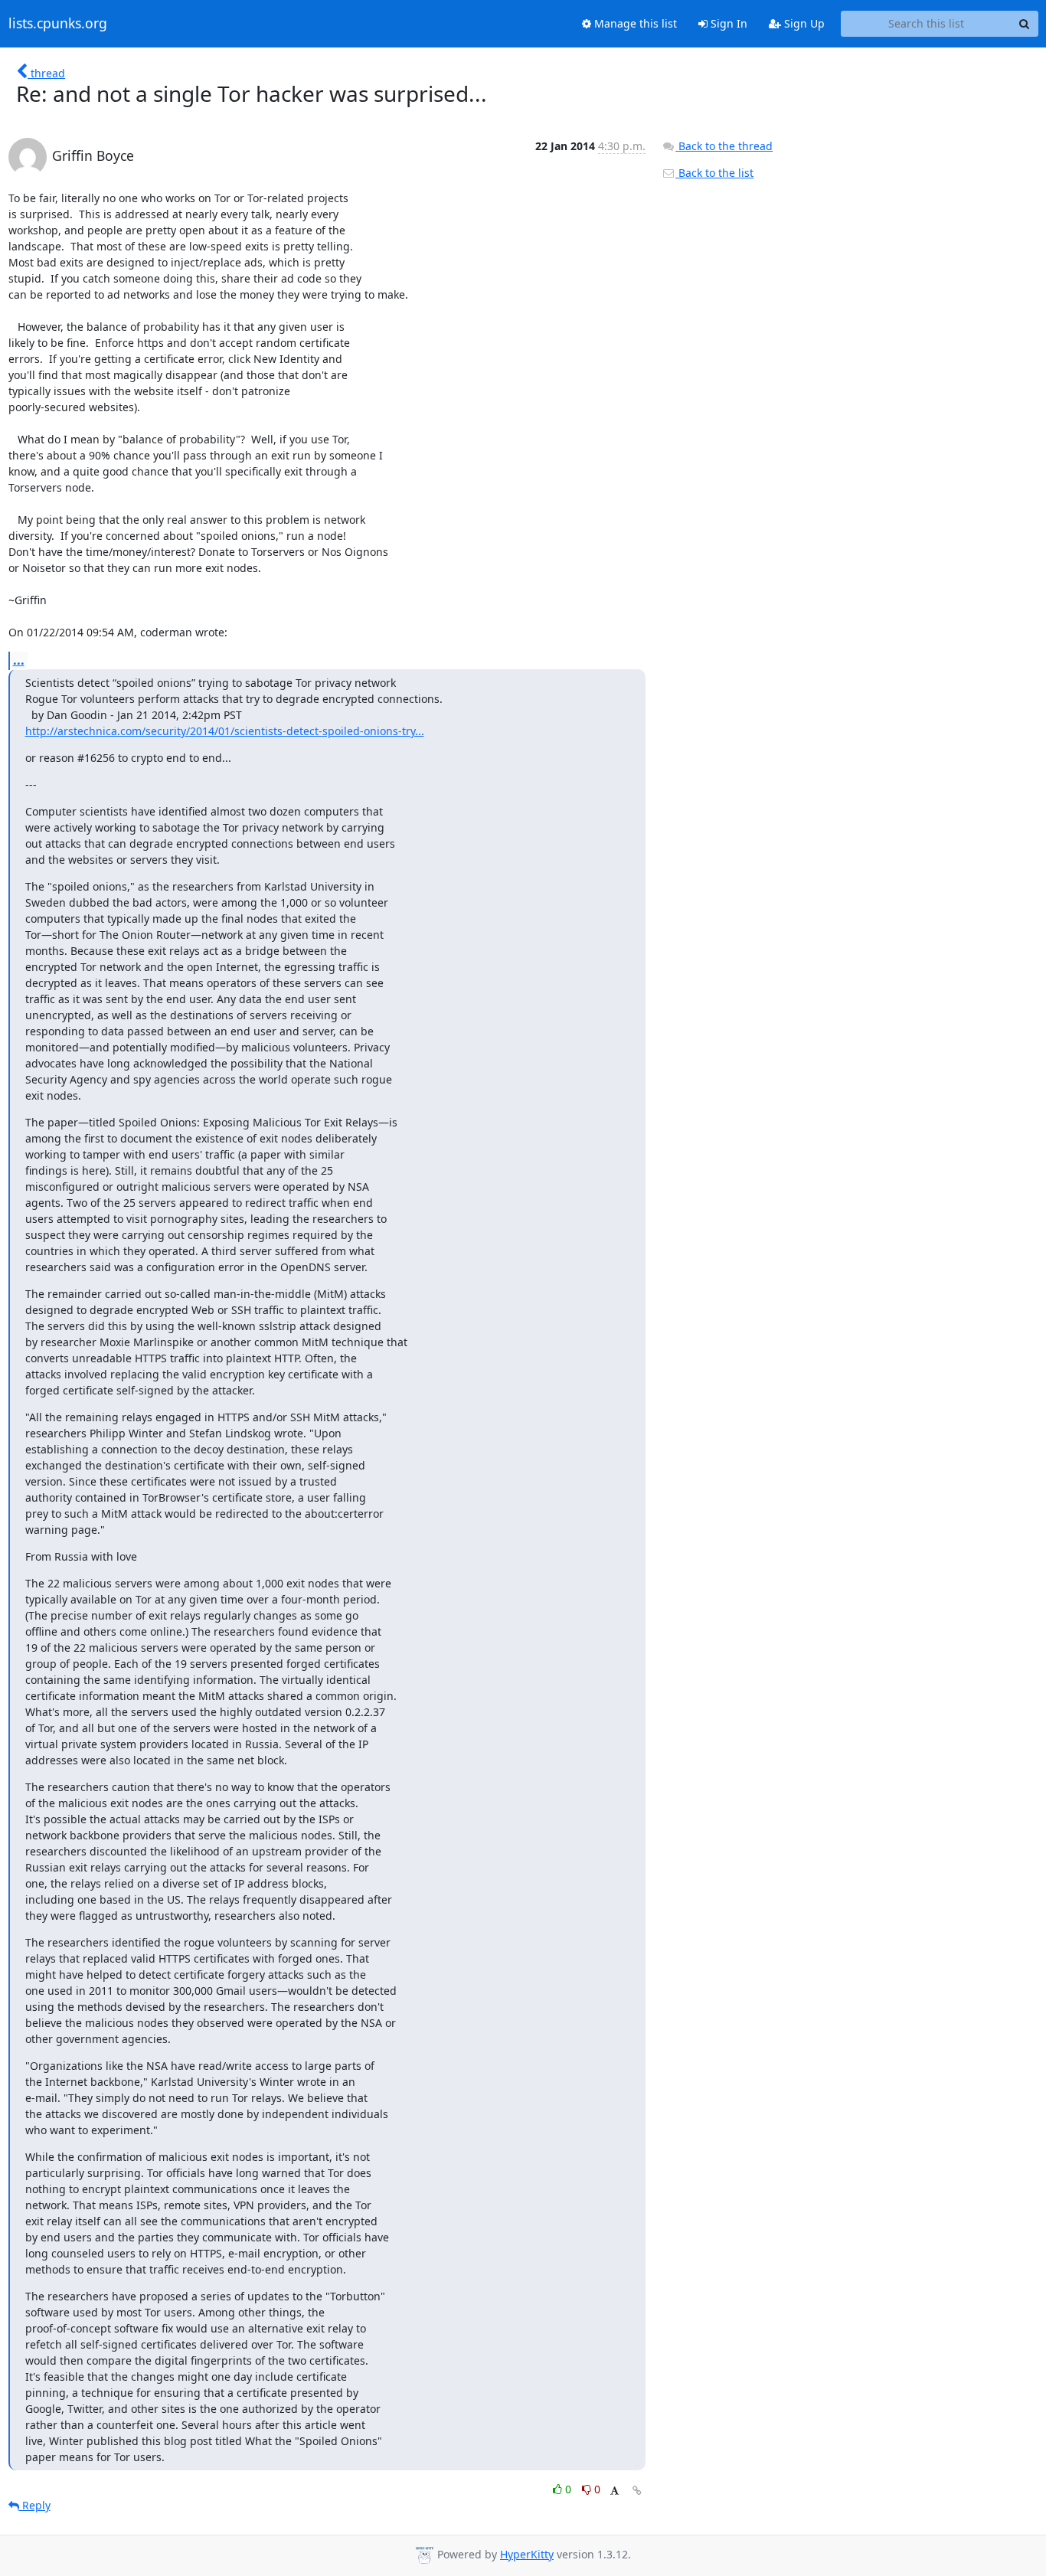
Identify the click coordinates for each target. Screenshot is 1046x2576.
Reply (35, 2505)
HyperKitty (527, 2554)
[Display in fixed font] (615, 2491)
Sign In (727, 23)
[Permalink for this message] (637, 2491)
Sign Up (803, 23)
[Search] (1025, 24)
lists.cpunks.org (58, 24)
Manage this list (634, 23)
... (19, 660)
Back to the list (714, 173)
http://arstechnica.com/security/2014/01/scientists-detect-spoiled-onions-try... (225, 731)
